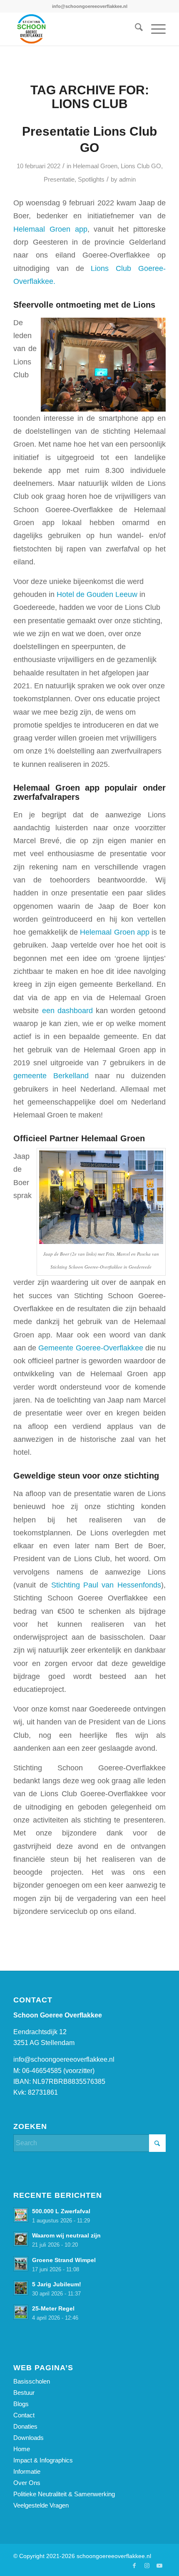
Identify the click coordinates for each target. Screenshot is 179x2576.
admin (127, 179)
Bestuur (24, 2393)
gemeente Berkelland (51, 1076)
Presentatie (59, 179)
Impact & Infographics (43, 2460)
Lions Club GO (141, 166)
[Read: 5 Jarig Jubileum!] (21, 2288)
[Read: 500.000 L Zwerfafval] (21, 2215)
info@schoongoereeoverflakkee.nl (64, 2059)
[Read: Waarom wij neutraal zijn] (21, 2239)
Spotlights (91, 179)
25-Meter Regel (53, 2309)
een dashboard (67, 1010)
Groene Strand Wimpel (64, 2260)
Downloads (29, 2438)
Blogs (21, 2404)
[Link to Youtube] (159, 2566)
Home (22, 2449)
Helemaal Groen (95, 166)
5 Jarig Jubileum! (57, 2284)
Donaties (25, 2426)
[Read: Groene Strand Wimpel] (21, 2264)
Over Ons (27, 2483)
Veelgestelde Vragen (41, 2505)
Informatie (27, 2471)
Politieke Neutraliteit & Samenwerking (64, 2494)
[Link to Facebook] (134, 2566)
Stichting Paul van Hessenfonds (106, 1585)
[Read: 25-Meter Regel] (21, 2312)
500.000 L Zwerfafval (61, 2211)
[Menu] (154, 29)
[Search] (135, 29)
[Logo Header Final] (74, 29)
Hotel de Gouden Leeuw (97, 594)
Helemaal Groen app (50, 229)
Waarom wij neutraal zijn (66, 2236)
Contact (24, 2415)
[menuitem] (135, 29)
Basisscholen (32, 2381)
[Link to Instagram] (147, 2566)
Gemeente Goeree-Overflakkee (91, 1348)
